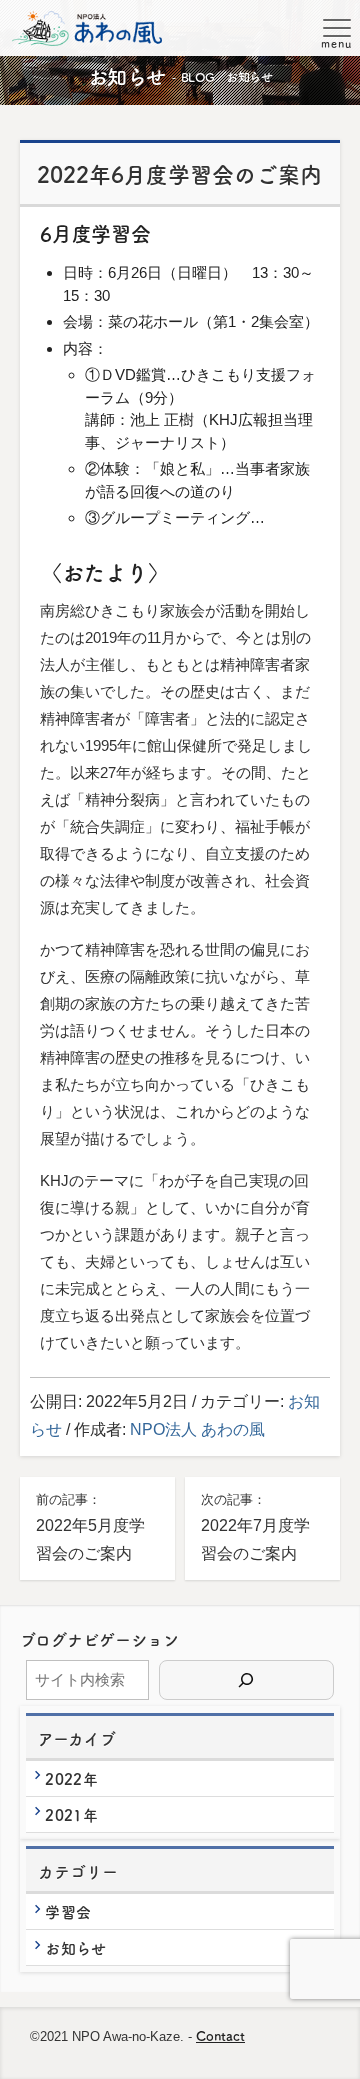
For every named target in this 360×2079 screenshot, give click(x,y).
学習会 (68, 1911)
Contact (220, 2035)
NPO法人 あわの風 (197, 1429)
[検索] (246, 1680)
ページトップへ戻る (320, 2046)
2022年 (71, 1778)
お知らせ (76, 1947)
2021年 (71, 1814)
